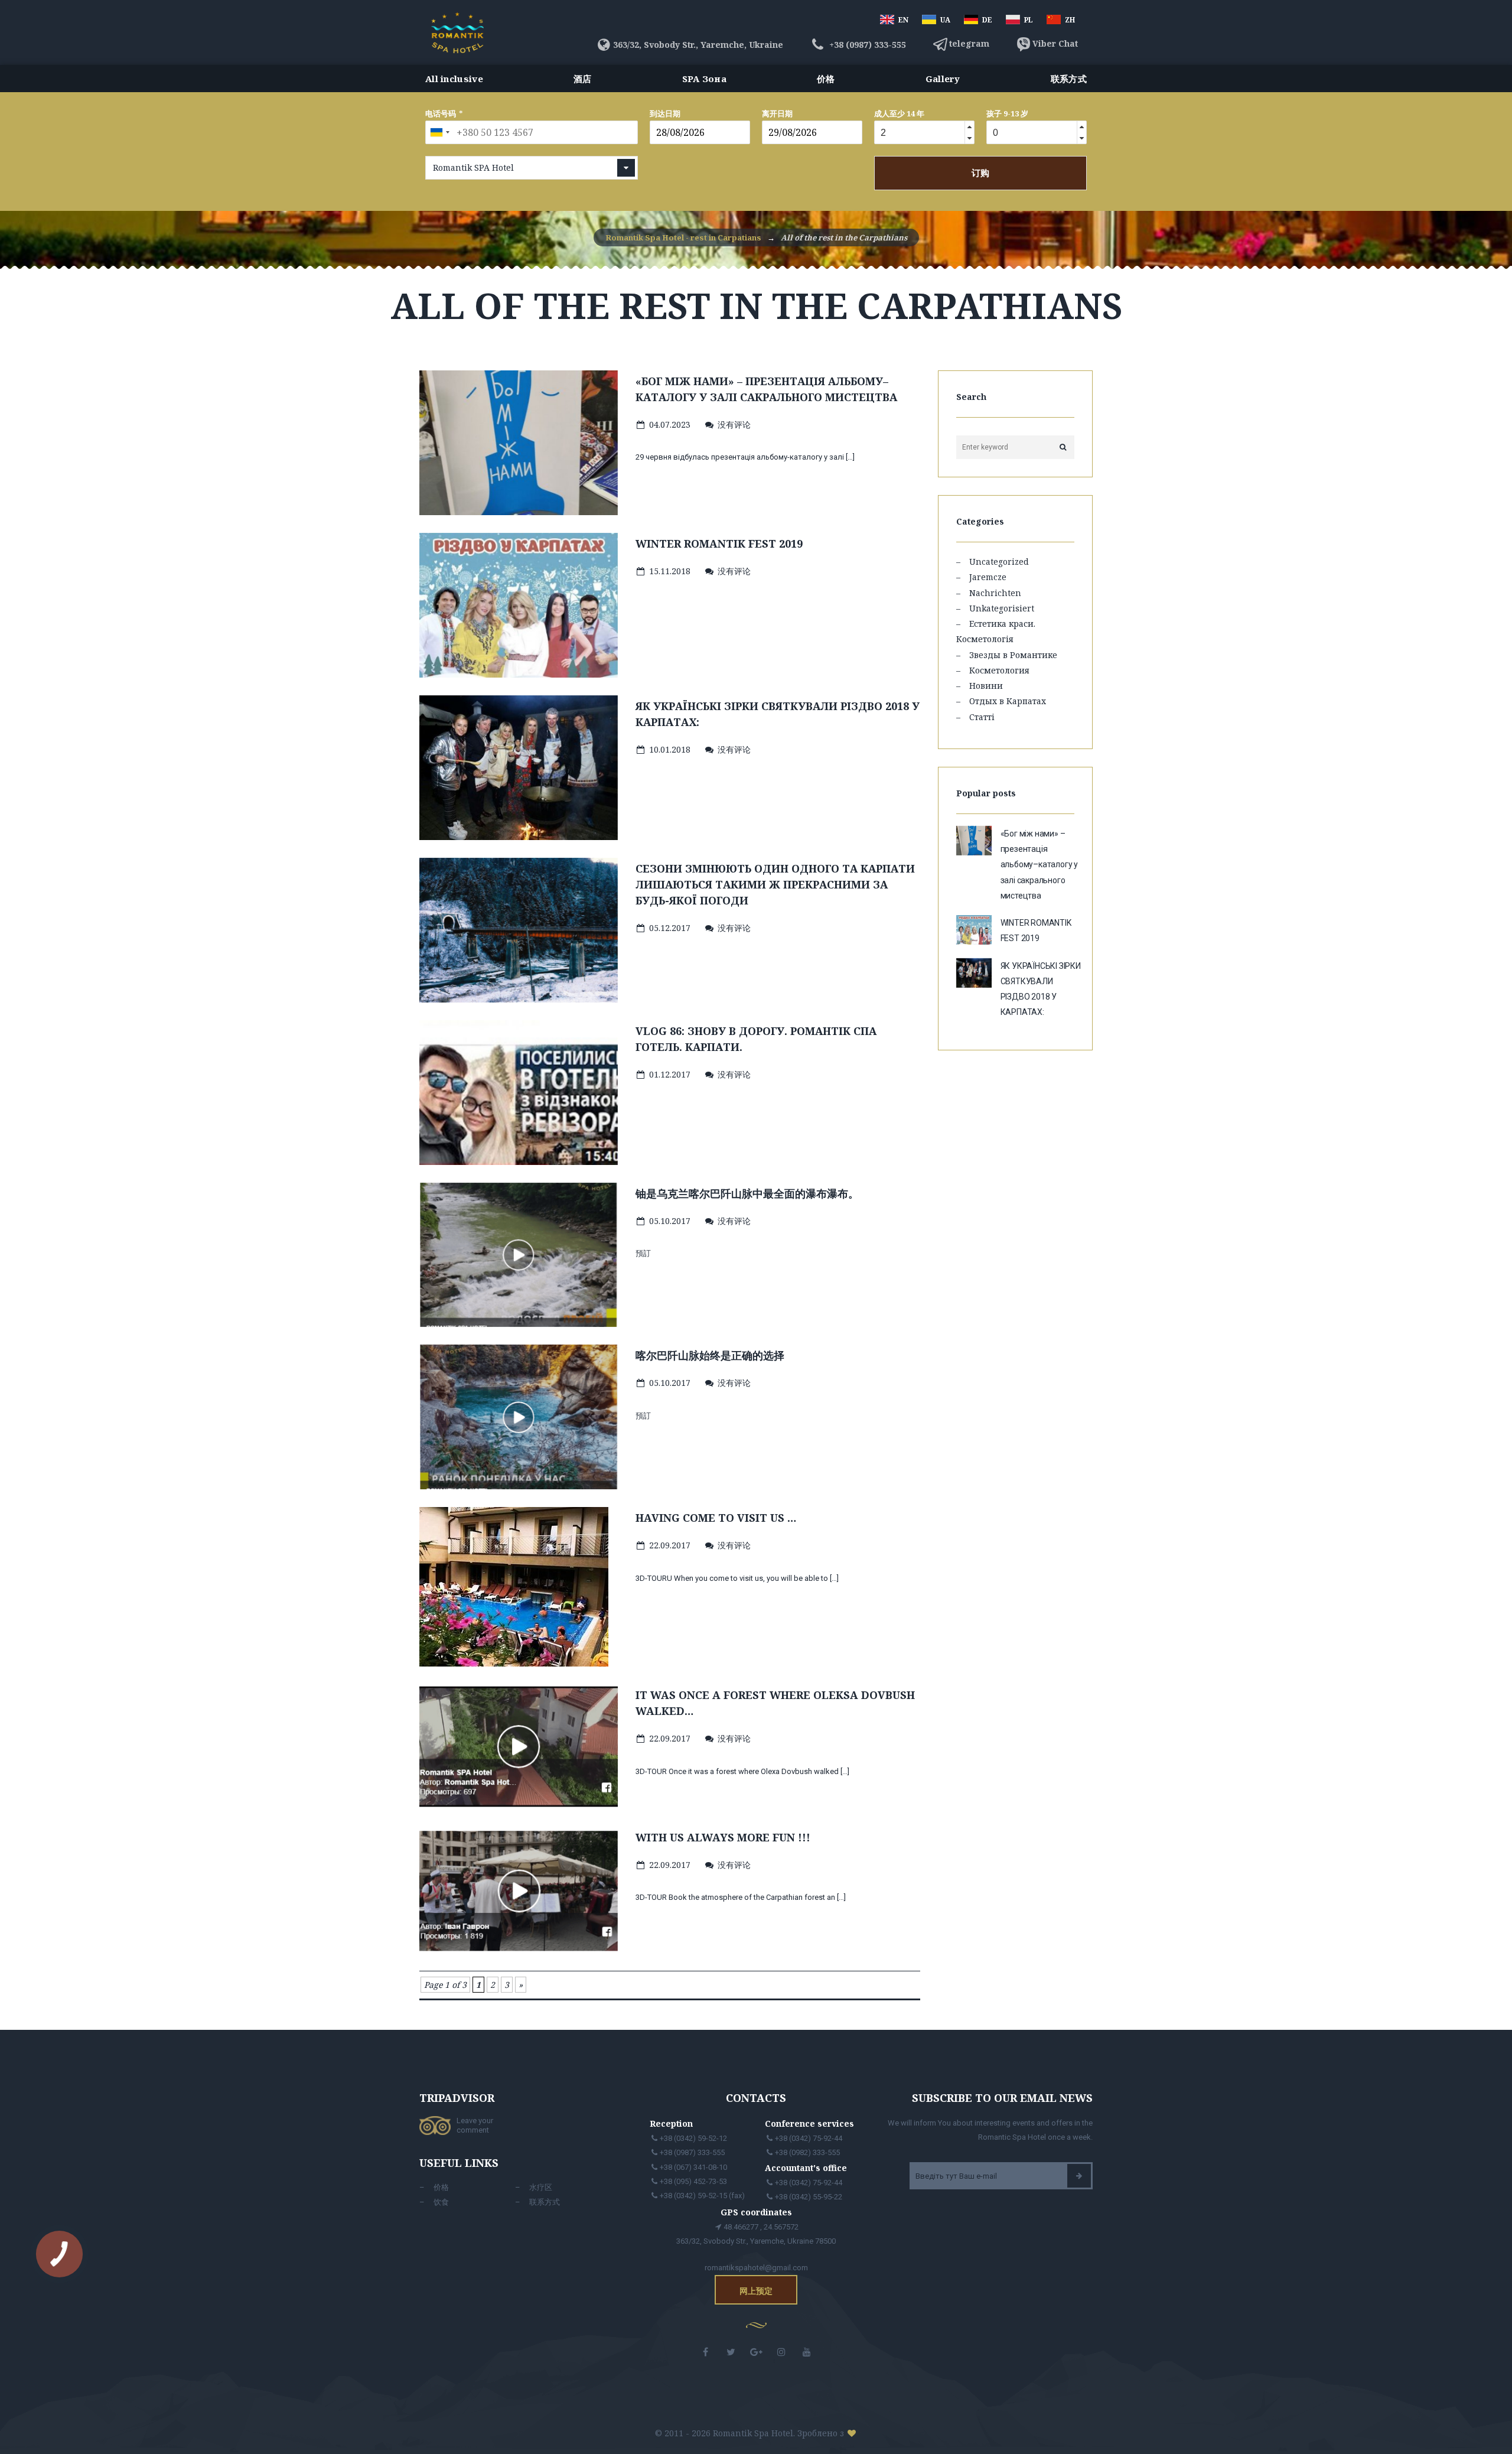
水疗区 (541, 2187)
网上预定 (756, 2291)
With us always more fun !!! (723, 1837)
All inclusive (454, 79)
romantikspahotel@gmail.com (756, 2268)
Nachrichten (995, 593)
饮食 (441, 2202)
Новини (986, 686)
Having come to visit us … (716, 1518)
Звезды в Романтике (1013, 655)
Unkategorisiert (1002, 608)
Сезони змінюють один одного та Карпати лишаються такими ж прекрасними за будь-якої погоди (775, 884)
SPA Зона (704, 79)
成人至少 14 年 (899, 113)
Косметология (999, 670)
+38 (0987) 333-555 (866, 45)
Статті (982, 717)
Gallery (943, 79)
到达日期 (665, 113)
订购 (980, 173)
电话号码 (441, 113)
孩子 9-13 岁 (1007, 113)
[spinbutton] (918, 133)
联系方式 (1069, 79)
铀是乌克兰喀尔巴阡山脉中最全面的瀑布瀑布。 (747, 1193)
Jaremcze (988, 577)
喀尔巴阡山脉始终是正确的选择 (710, 1355)
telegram (969, 43)
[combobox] (439, 132)
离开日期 (777, 113)
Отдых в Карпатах (1008, 701)
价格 (826, 79)
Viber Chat (1055, 43)
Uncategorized (999, 562)
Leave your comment (475, 2125)
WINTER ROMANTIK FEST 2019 (719, 543)
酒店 (583, 79)
